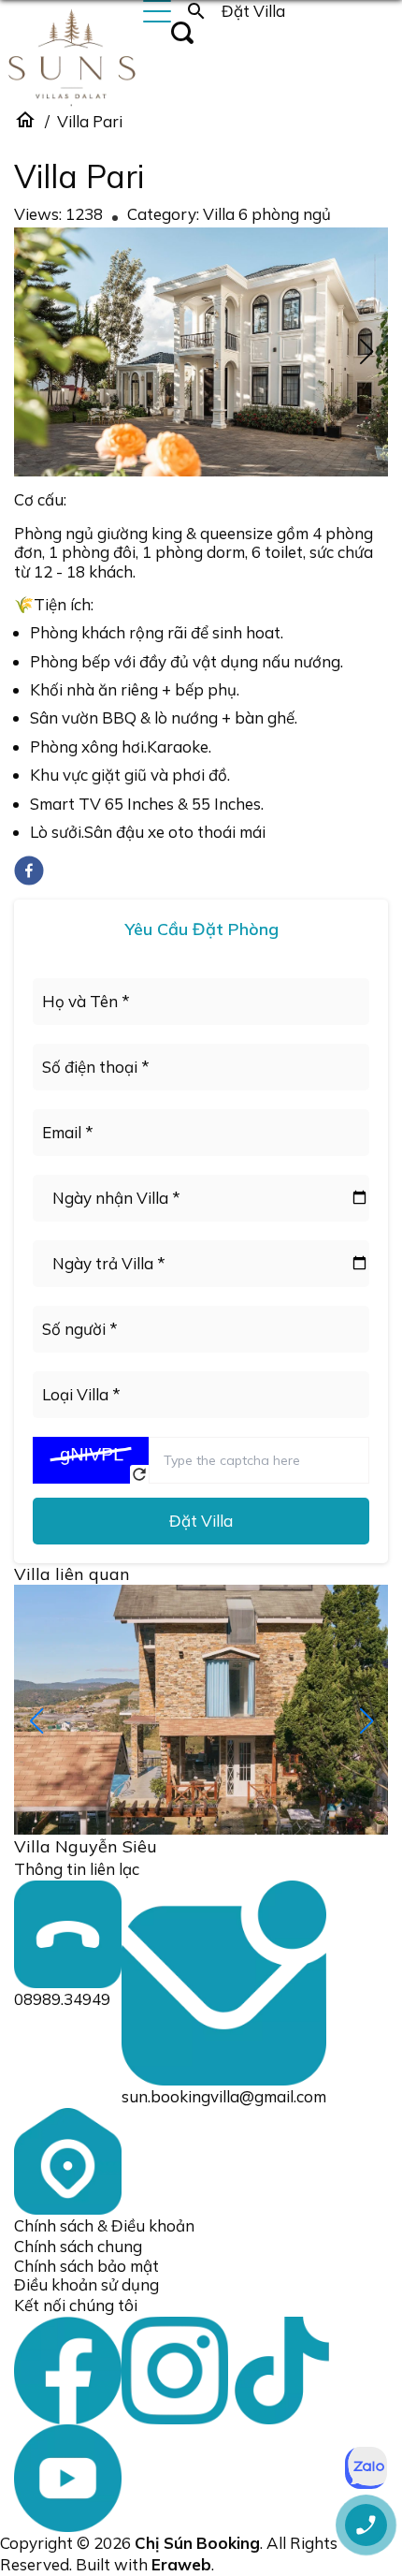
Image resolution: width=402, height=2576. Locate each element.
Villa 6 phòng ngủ (267, 214)
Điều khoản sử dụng (86, 2284)
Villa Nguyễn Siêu (86, 1846)
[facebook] (29, 871)
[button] (366, 352)
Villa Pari (90, 121)
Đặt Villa (201, 1521)
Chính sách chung (78, 2246)
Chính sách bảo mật (86, 2266)
